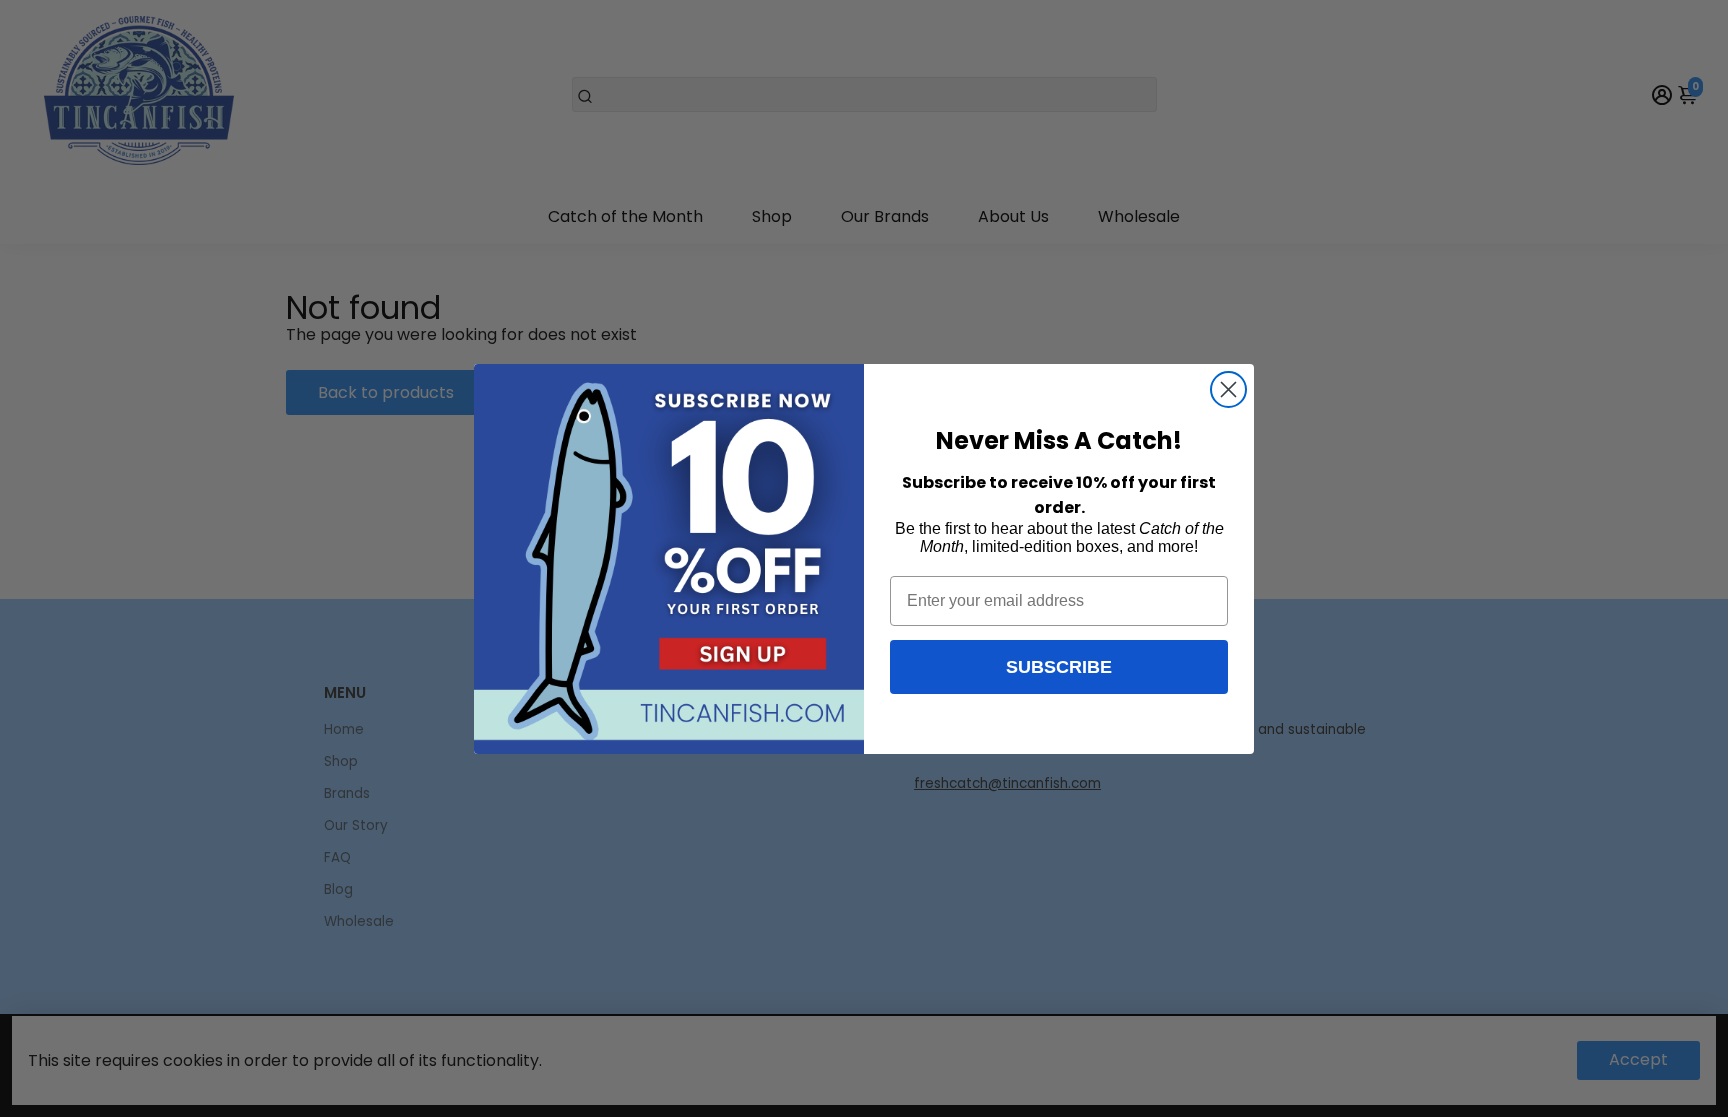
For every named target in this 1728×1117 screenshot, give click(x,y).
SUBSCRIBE (1059, 667)
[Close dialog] (1228, 389)
